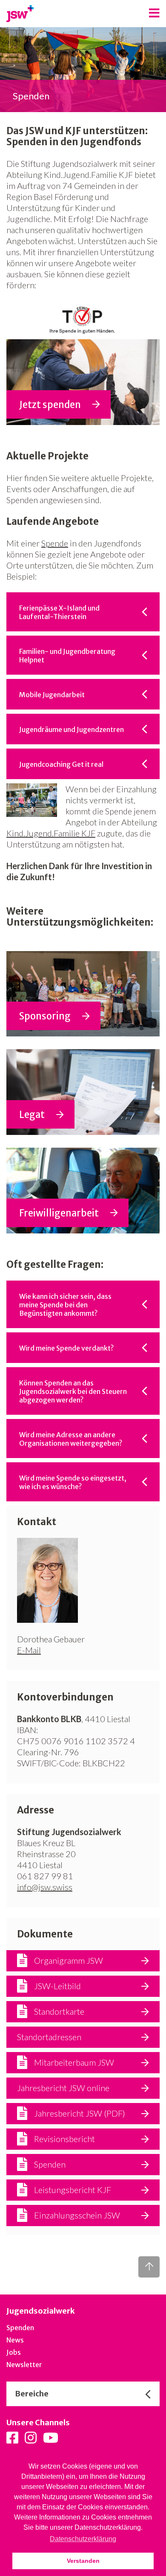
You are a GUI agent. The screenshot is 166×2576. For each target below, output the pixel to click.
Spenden (20, 2328)
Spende (55, 543)
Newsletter (24, 2365)
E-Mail (29, 1650)
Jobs (14, 2352)
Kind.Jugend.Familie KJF (51, 833)
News (15, 2340)
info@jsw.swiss (45, 1887)
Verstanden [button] (83, 2561)
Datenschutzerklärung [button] (83, 2539)
